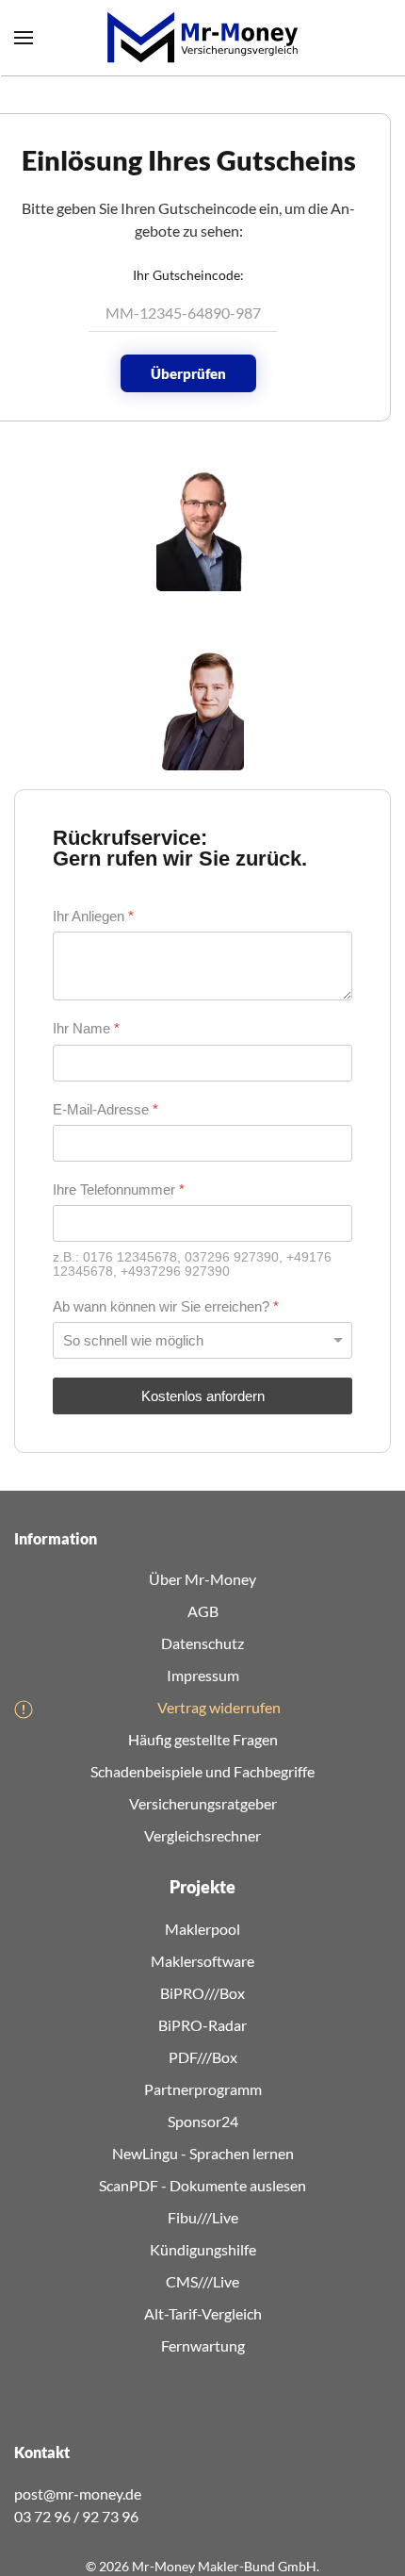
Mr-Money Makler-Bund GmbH (224, 2566)
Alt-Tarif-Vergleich (203, 2313)
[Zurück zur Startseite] (202, 38)
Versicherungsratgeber (203, 1803)
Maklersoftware (202, 1961)
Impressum (203, 1675)
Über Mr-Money (202, 1579)
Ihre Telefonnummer (119, 1189)
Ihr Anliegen (93, 916)
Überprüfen (188, 373)
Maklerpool (202, 1929)
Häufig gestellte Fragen (203, 1739)
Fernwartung (203, 2345)
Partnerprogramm (203, 2089)
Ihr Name (86, 1028)
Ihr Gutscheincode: (188, 275)
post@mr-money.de (78, 2493)
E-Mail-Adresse (105, 1108)
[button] (24, 38)
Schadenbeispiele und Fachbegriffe (202, 1771)
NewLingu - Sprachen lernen (203, 2153)
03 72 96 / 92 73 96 (76, 2516)
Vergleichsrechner (202, 1835)
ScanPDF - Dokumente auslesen (202, 2185)
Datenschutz (202, 1643)
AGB (203, 1611)
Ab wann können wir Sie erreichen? (166, 1306)
